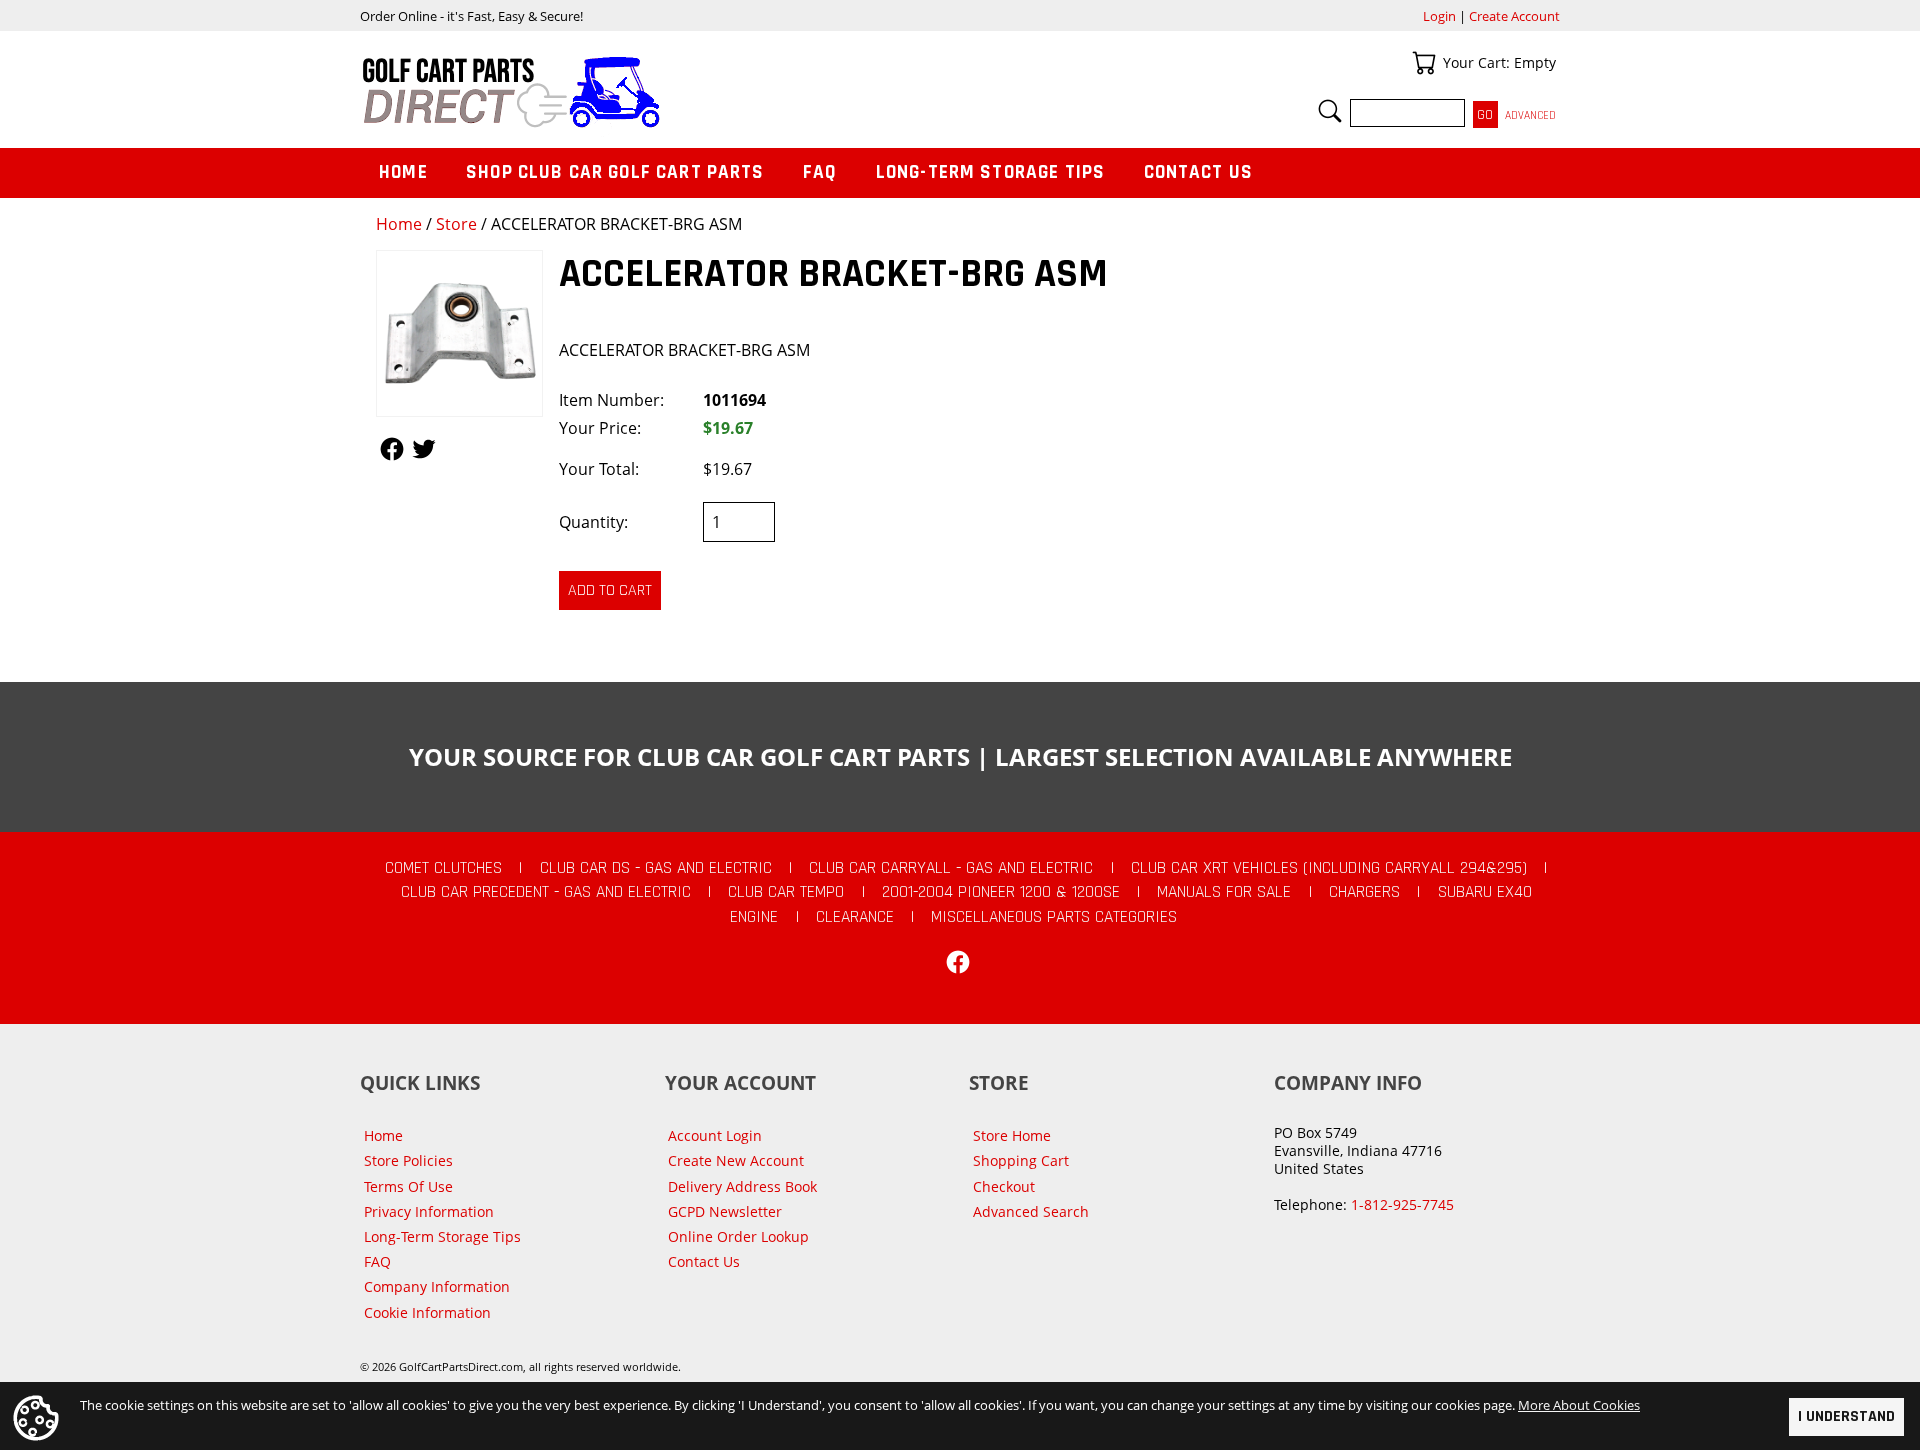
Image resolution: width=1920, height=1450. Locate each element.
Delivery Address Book (742, 1186)
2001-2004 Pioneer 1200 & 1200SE (1001, 892)
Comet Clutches (443, 868)
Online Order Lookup (738, 1236)
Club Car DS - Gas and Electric (656, 868)
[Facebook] (958, 962)
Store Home (1012, 1135)
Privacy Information (429, 1211)
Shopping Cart (1021, 1160)
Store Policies (408, 1160)
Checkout (1004, 1186)
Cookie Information (427, 1312)
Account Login (715, 1135)
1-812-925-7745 (1402, 1204)
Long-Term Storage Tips (990, 172)
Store (456, 224)
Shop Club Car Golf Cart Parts (615, 172)
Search (1330, 111)
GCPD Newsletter (725, 1211)
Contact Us (1199, 172)
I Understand (1846, 1416)
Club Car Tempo (786, 892)
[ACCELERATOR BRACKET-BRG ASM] (459, 333)
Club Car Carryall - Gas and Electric (951, 868)
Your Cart (1424, 63)
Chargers (1364, 892)
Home (399, 224)
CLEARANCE (855, 917)
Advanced (1530, 115)
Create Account (1514, 16)
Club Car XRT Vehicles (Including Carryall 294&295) (1329, 868)
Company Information (437, 1286)
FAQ (820, 172)
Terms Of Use (408, 1186)
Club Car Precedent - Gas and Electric (546, 892)
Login (1439, 16)
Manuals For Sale (1224, 892)
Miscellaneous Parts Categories (1054, 917)
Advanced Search (1031, 1211)
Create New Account (736, 1160)
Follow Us (392, 449)
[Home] (660, 92)
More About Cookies (1579, 1405)
